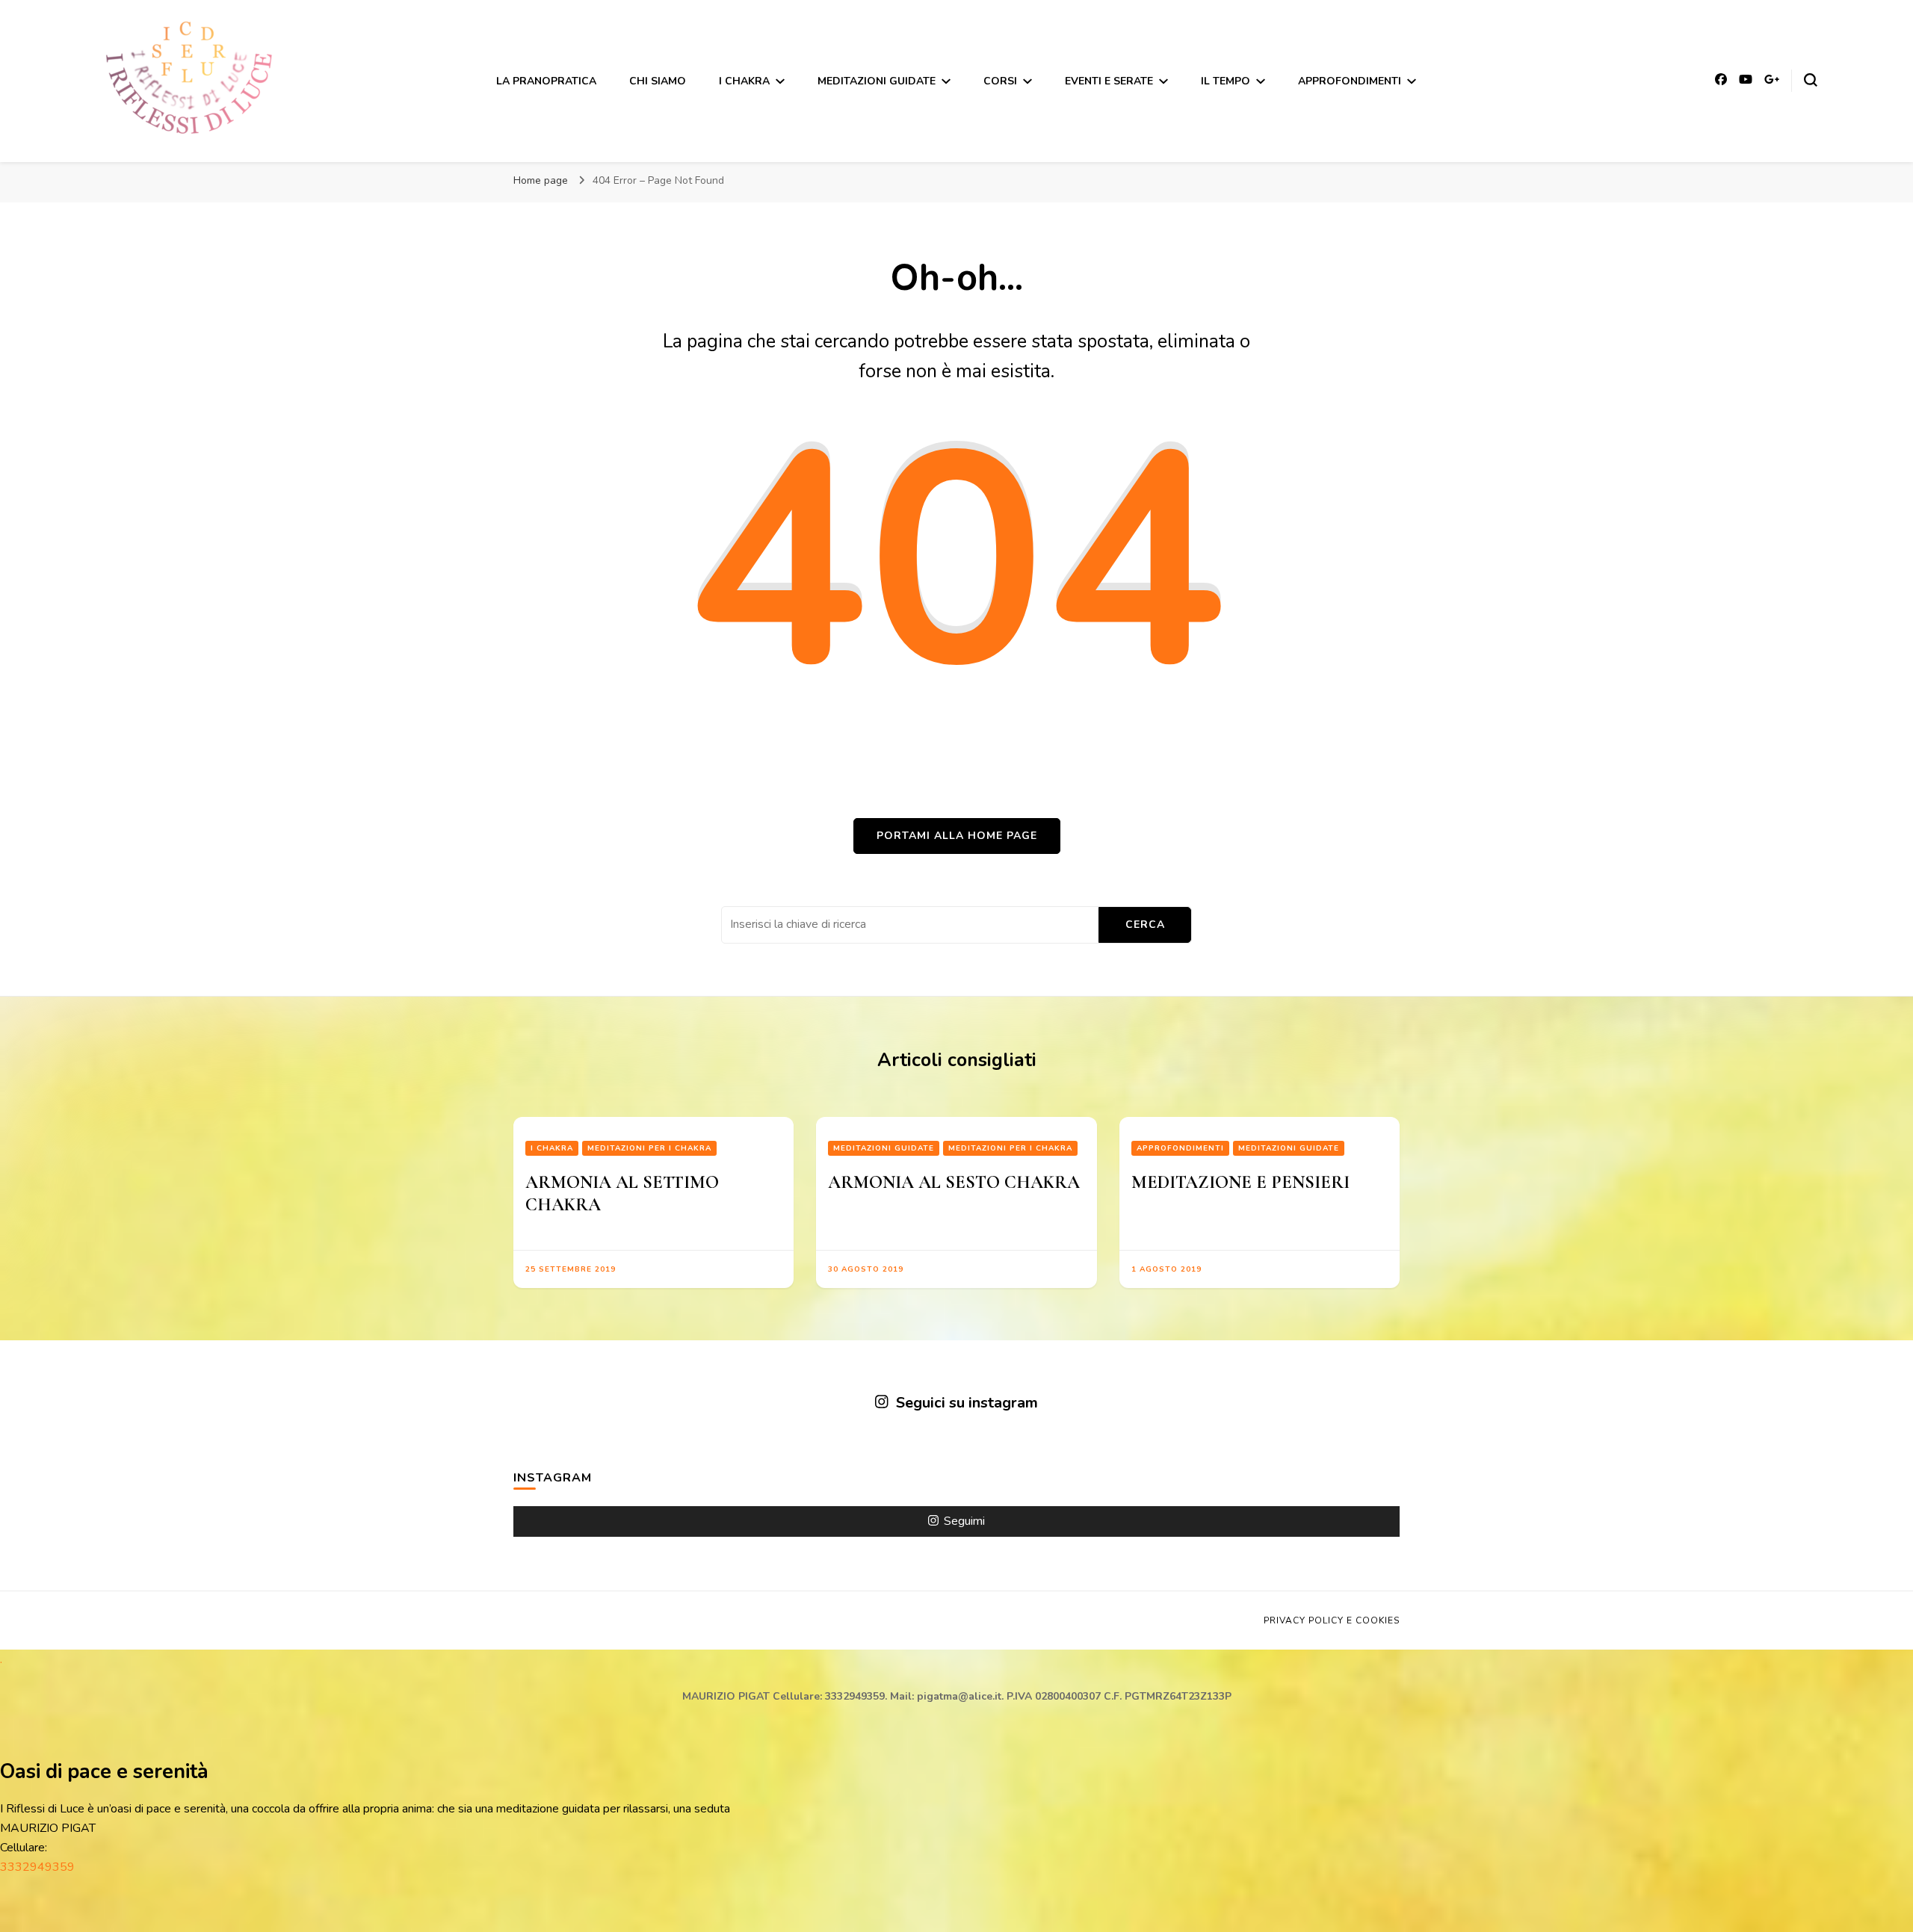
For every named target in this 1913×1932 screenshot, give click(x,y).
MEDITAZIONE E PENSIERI (1240, 1182)
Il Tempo (1226, 81)
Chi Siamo (658, 81)
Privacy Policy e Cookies (1332, 1620)
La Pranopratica (546, 81)
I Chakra (744, 81)
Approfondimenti (1350, 81)
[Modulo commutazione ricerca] (1811, 80)
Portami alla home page (957, 836)
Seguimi (964, 1521)
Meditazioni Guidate (877, 81)
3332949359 (37, 1867)
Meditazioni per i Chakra (649, 1148)
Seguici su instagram (967, 1403)
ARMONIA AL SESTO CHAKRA (954, 1182)
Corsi (1000, 81)
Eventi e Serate (1109, 81)
